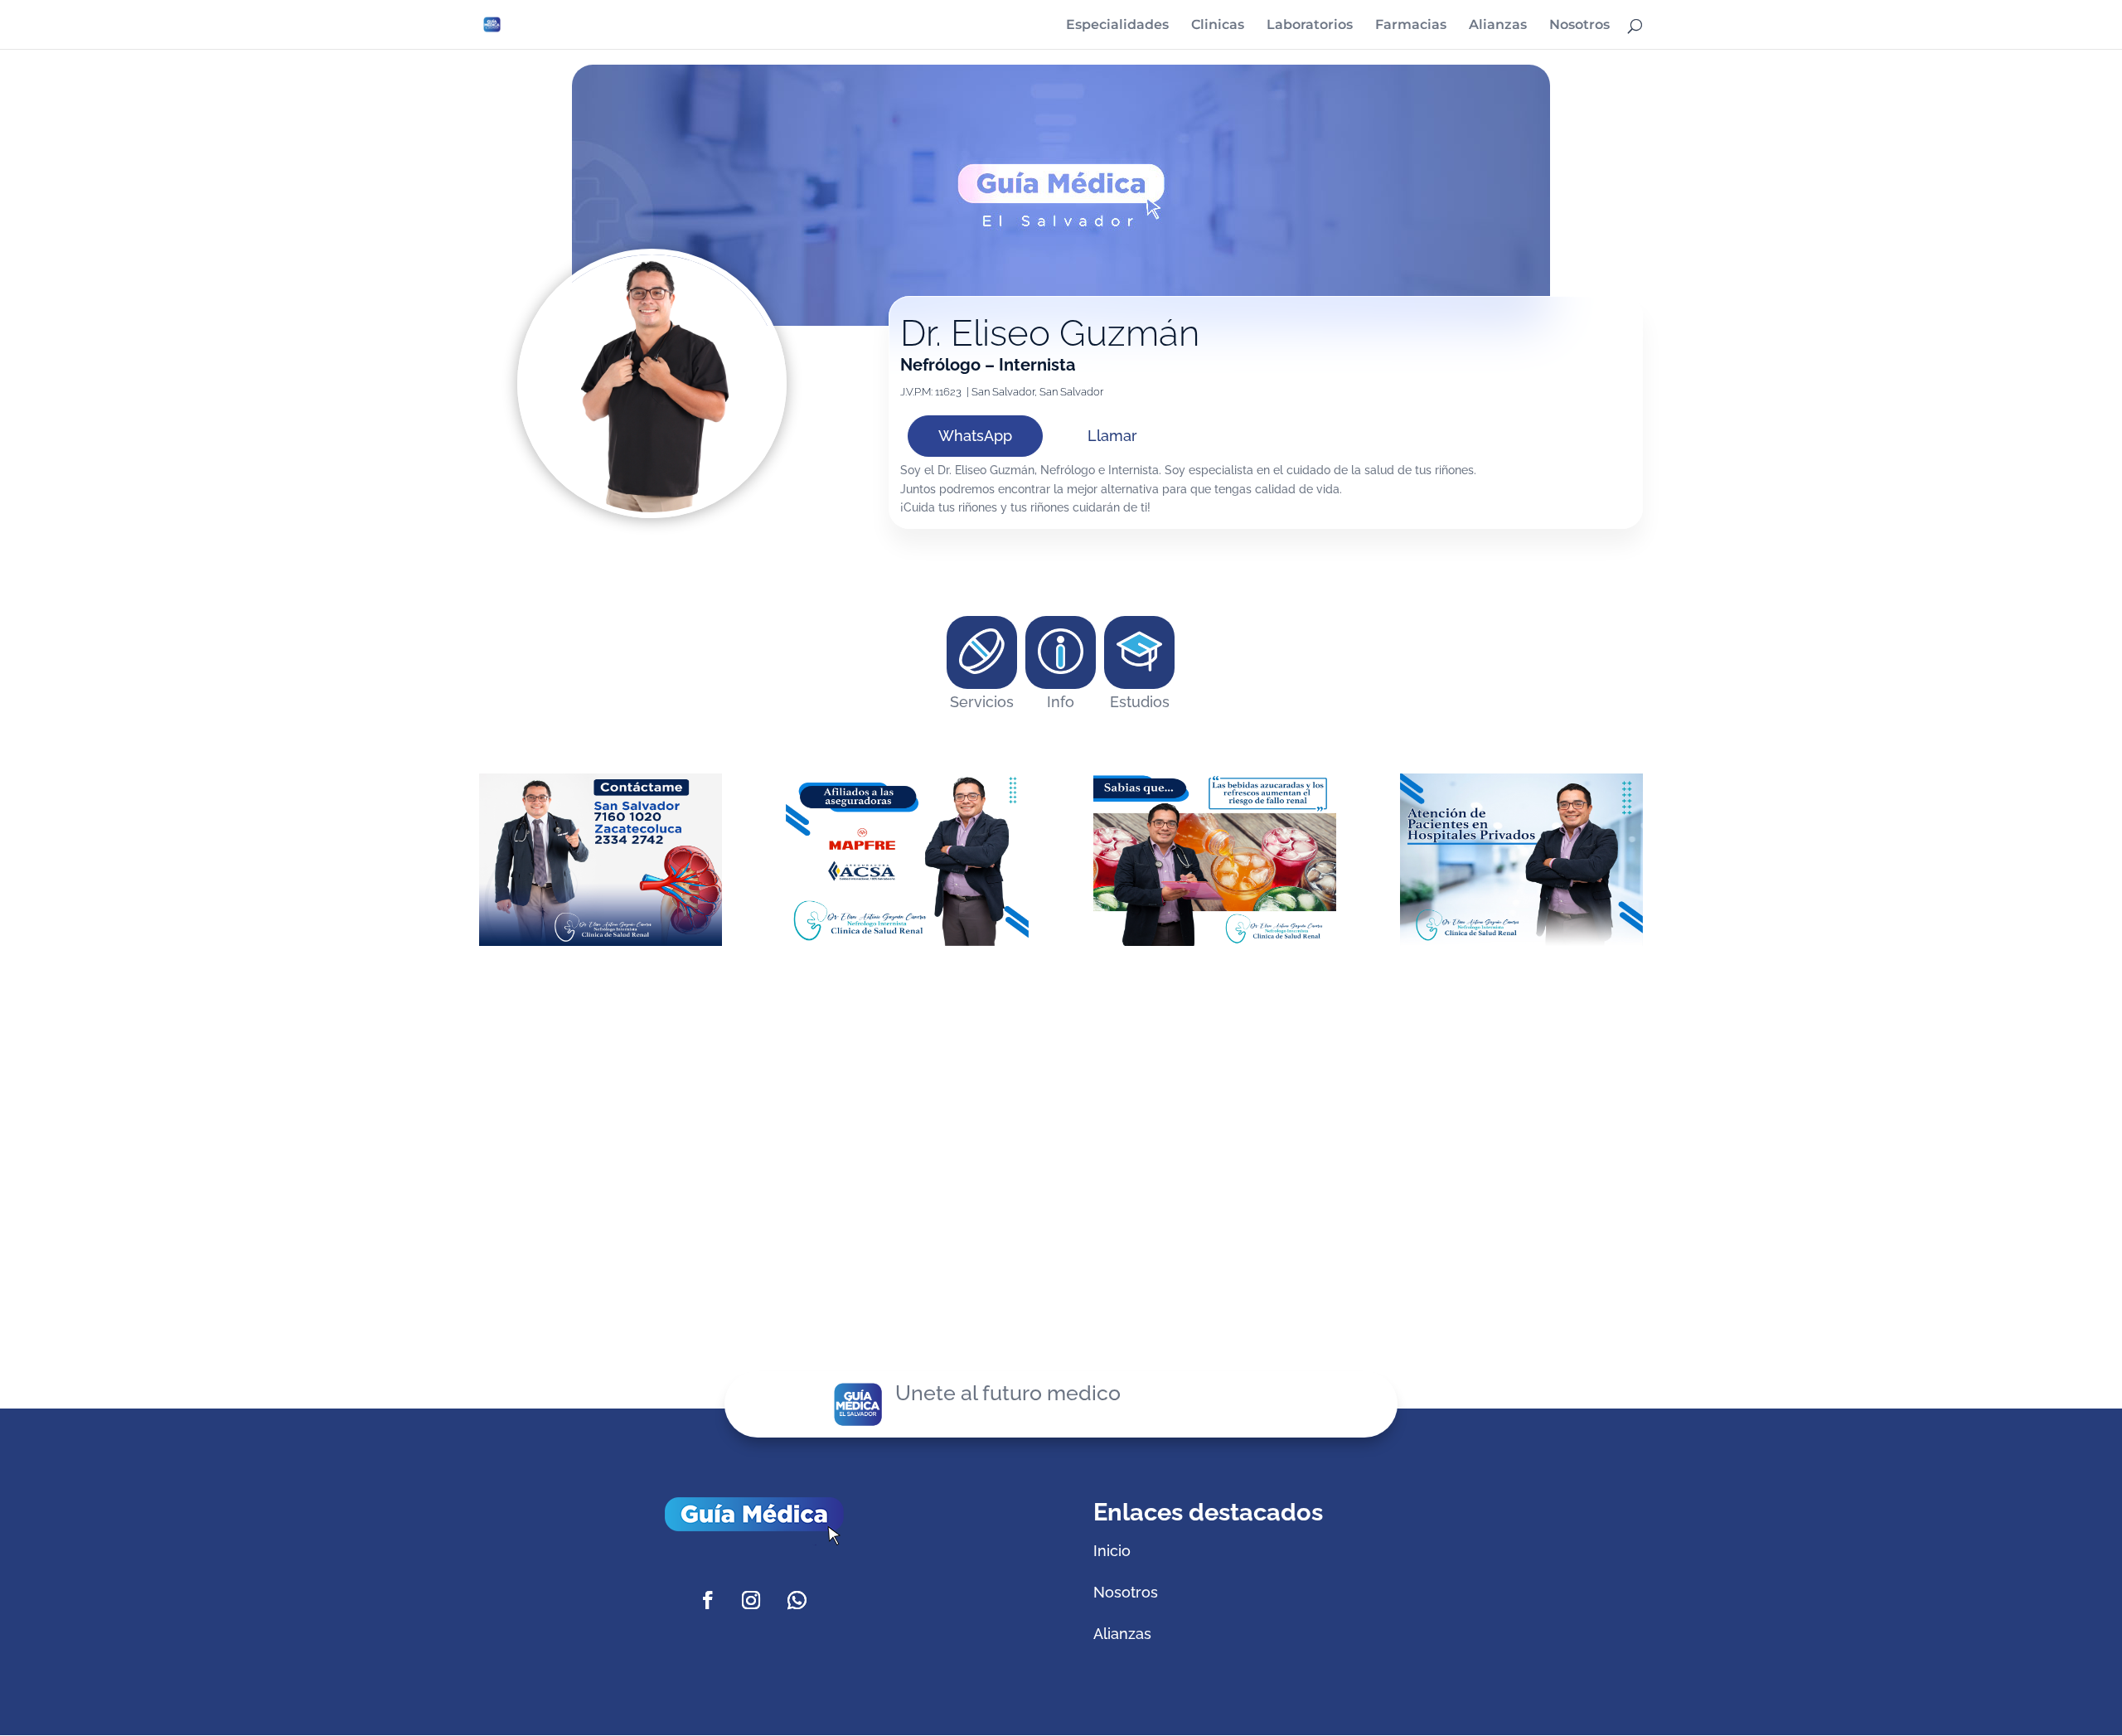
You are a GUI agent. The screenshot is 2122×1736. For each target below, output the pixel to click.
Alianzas (1498, 26)
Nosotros (1579, 26)
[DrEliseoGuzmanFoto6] (907, 946)
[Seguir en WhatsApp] (797, 1600)
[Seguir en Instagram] (751, 1600)
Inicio (1112, 1551)
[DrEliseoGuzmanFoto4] (1521, 946)
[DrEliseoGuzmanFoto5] (1215, 946)
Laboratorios (1310, 26)
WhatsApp (975, 436)
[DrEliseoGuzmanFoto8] (601, 946)
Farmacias (1411, 26)
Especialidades (1117, 26)
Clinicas (1218, 26)
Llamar (1112, 436)
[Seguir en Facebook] (708, 1600)
